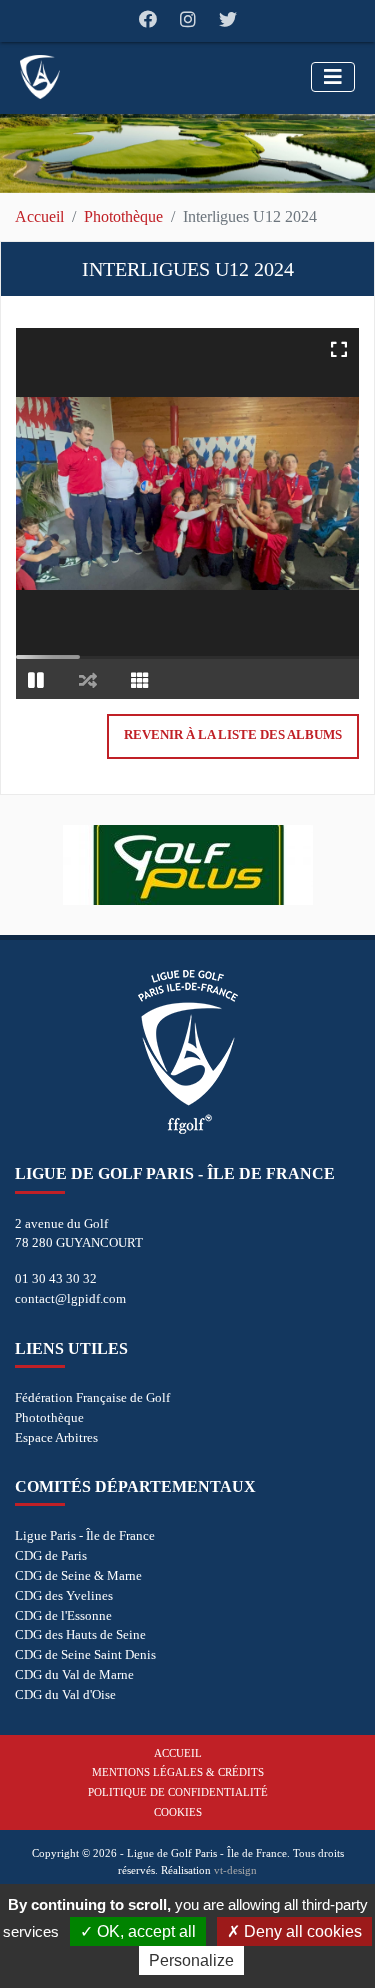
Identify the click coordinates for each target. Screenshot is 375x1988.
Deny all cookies (301, 1931)
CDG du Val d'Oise (65, 1694)
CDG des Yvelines (64, 1595)
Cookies (178, 1812)
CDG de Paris (51, 1555)
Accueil (39, 216)
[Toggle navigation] (333, 77)
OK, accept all (144, 1931)
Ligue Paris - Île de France (85, 1535)
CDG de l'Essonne (63, 1615)
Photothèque (123, 216)
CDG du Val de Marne (74, 1674)
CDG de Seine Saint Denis (85, 1654)
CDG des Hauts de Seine (80, 1634)
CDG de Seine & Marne (78, 1575)
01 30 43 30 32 (56, 1278)
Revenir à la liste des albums (233, 735)
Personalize (191, 1960)
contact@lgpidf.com (70, 1298)
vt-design (235, 1870)
